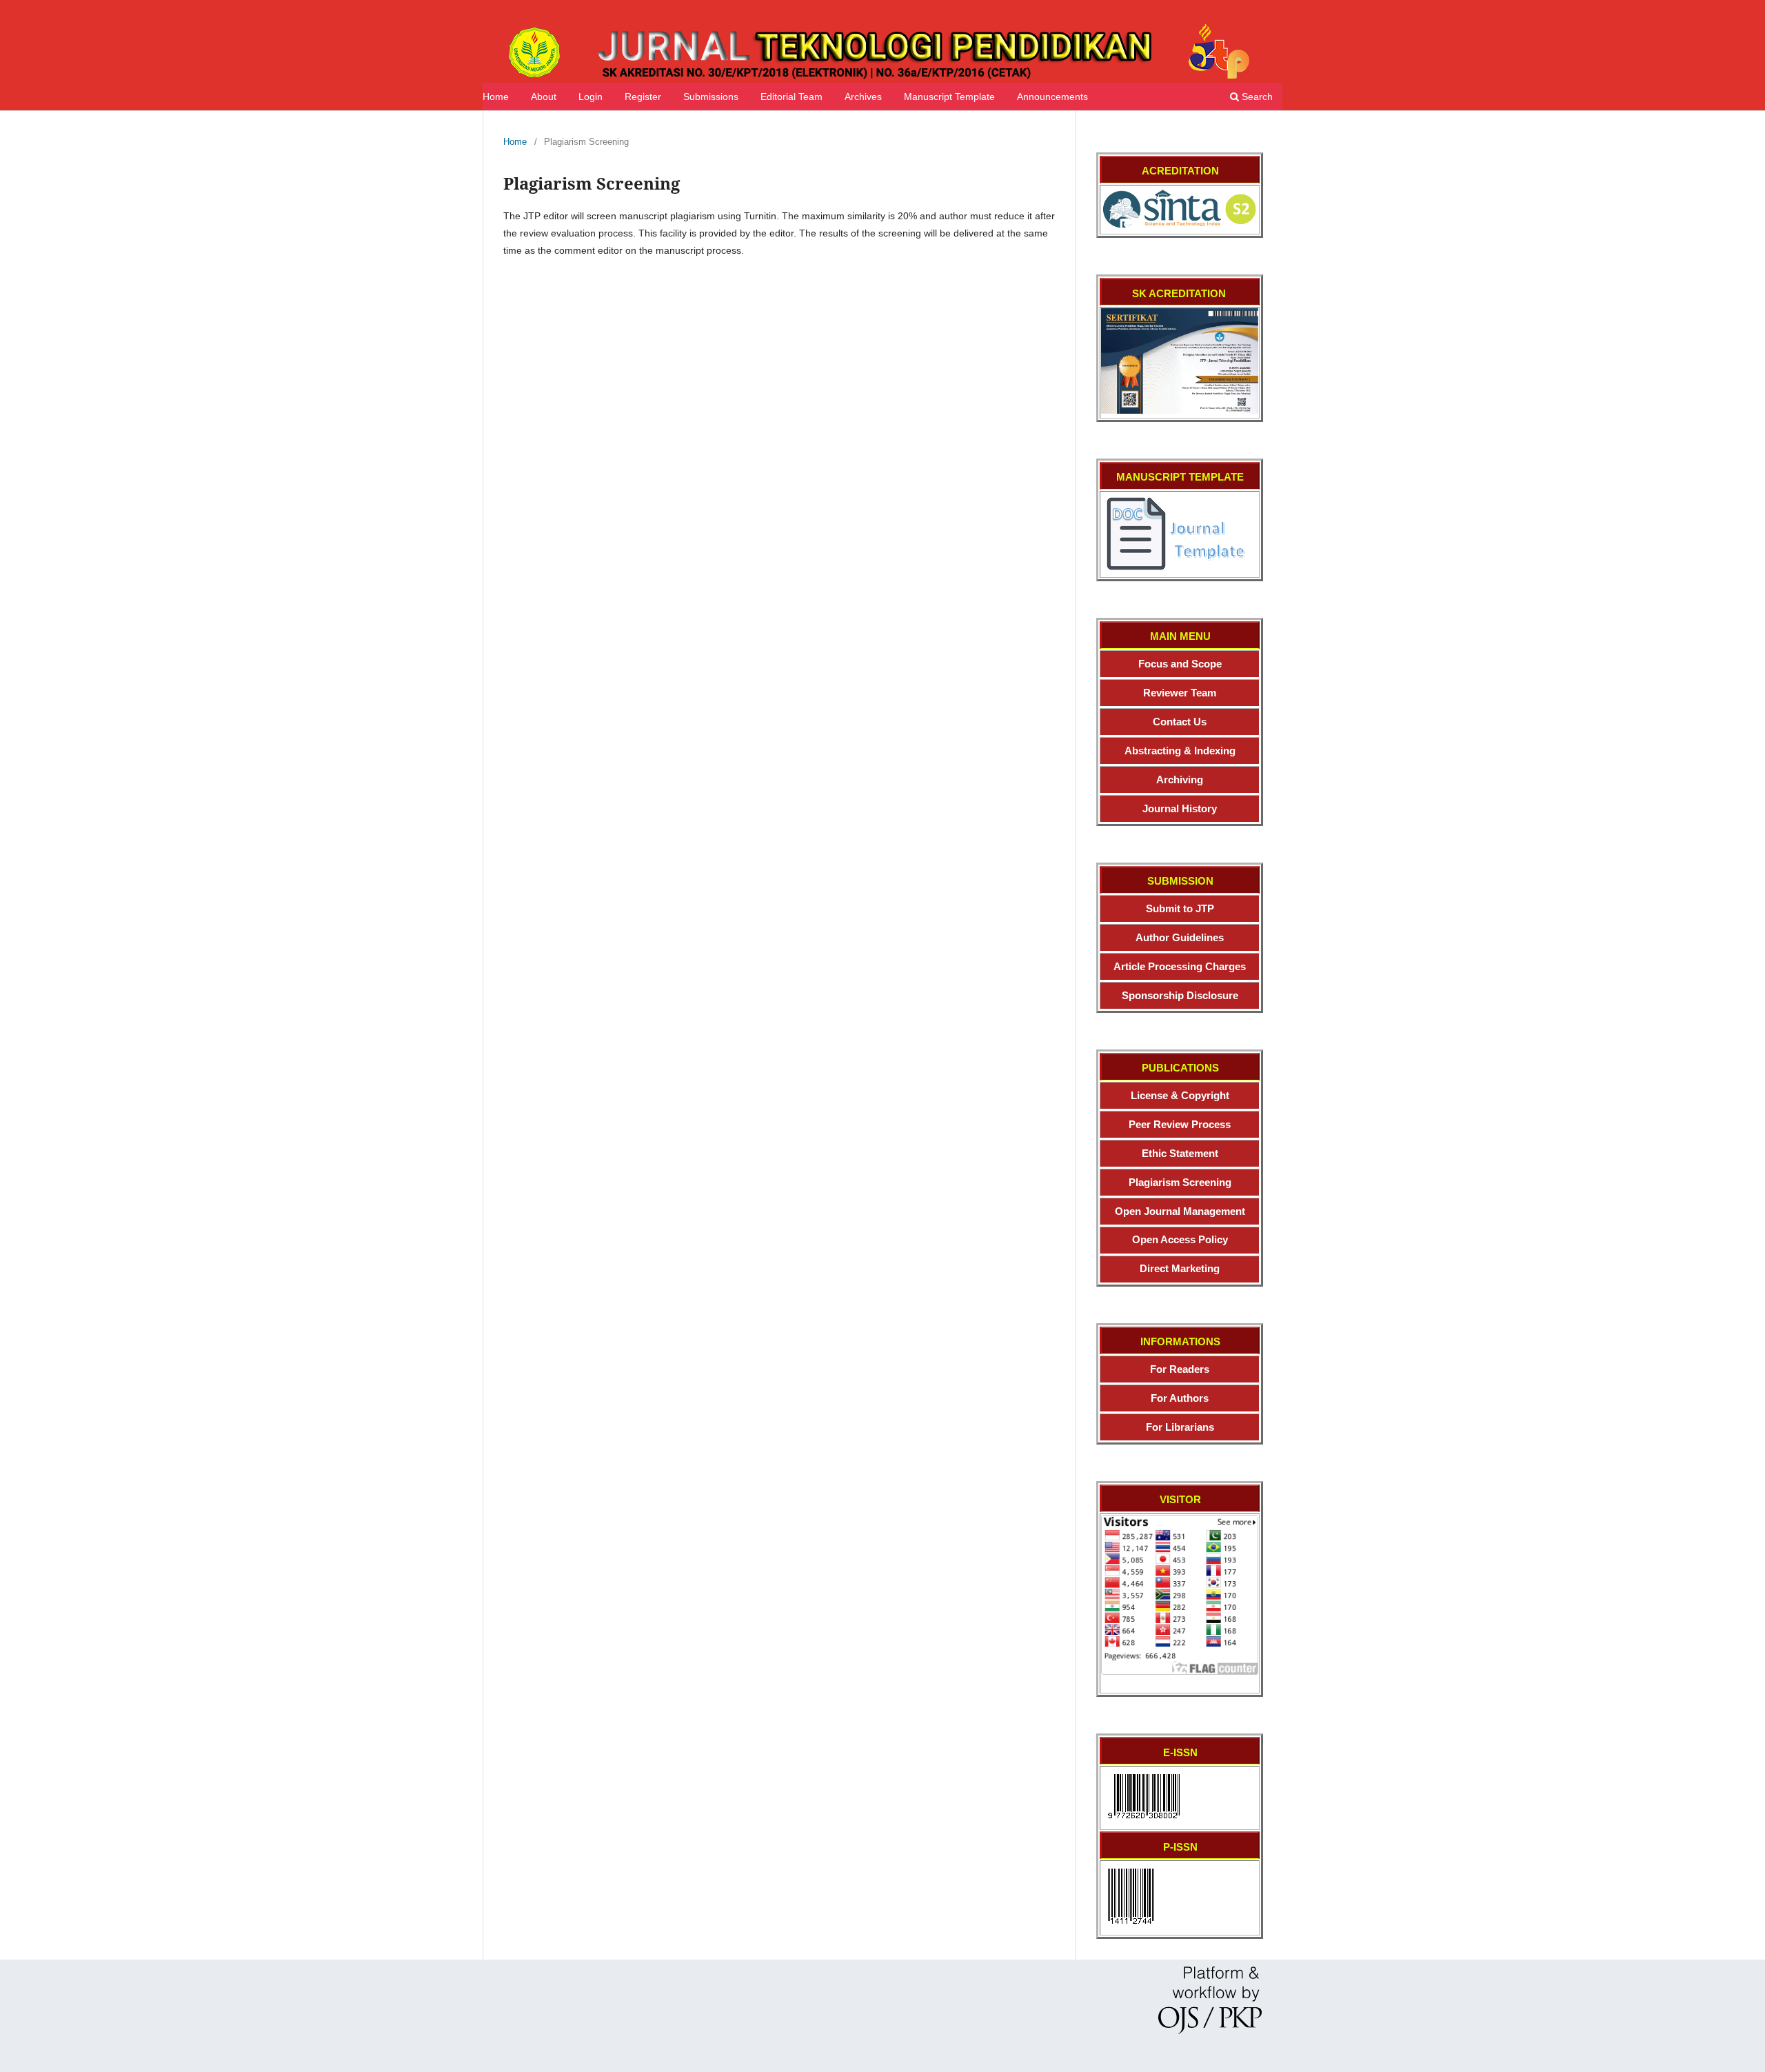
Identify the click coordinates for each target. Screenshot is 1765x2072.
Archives (863, 97)
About (544, 97)
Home (496, 97)
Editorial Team (791, 97)
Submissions (711, 97)
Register (643, 97)
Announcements (1052, 97)
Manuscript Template (949, 97)
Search (1256, 97)
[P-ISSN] (1131, 1927)
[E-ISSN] (1144, 1822)
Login (591, 97)
